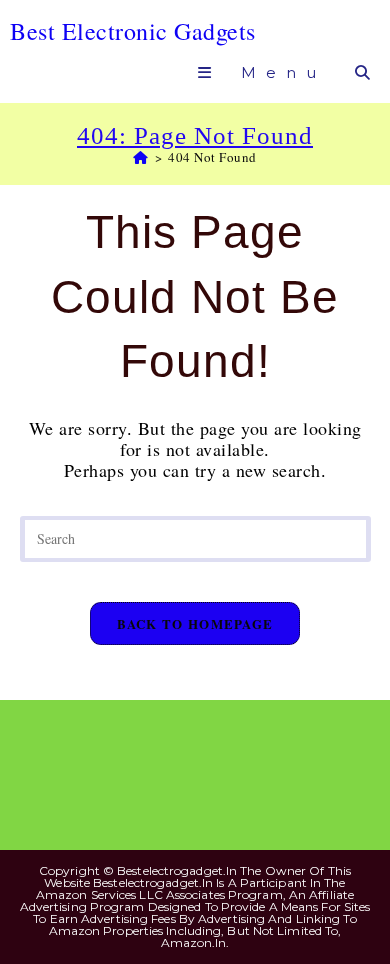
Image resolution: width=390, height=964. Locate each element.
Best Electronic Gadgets (133, 31)
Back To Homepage (195, 623)
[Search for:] (360, 72)
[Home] (141, 157)
